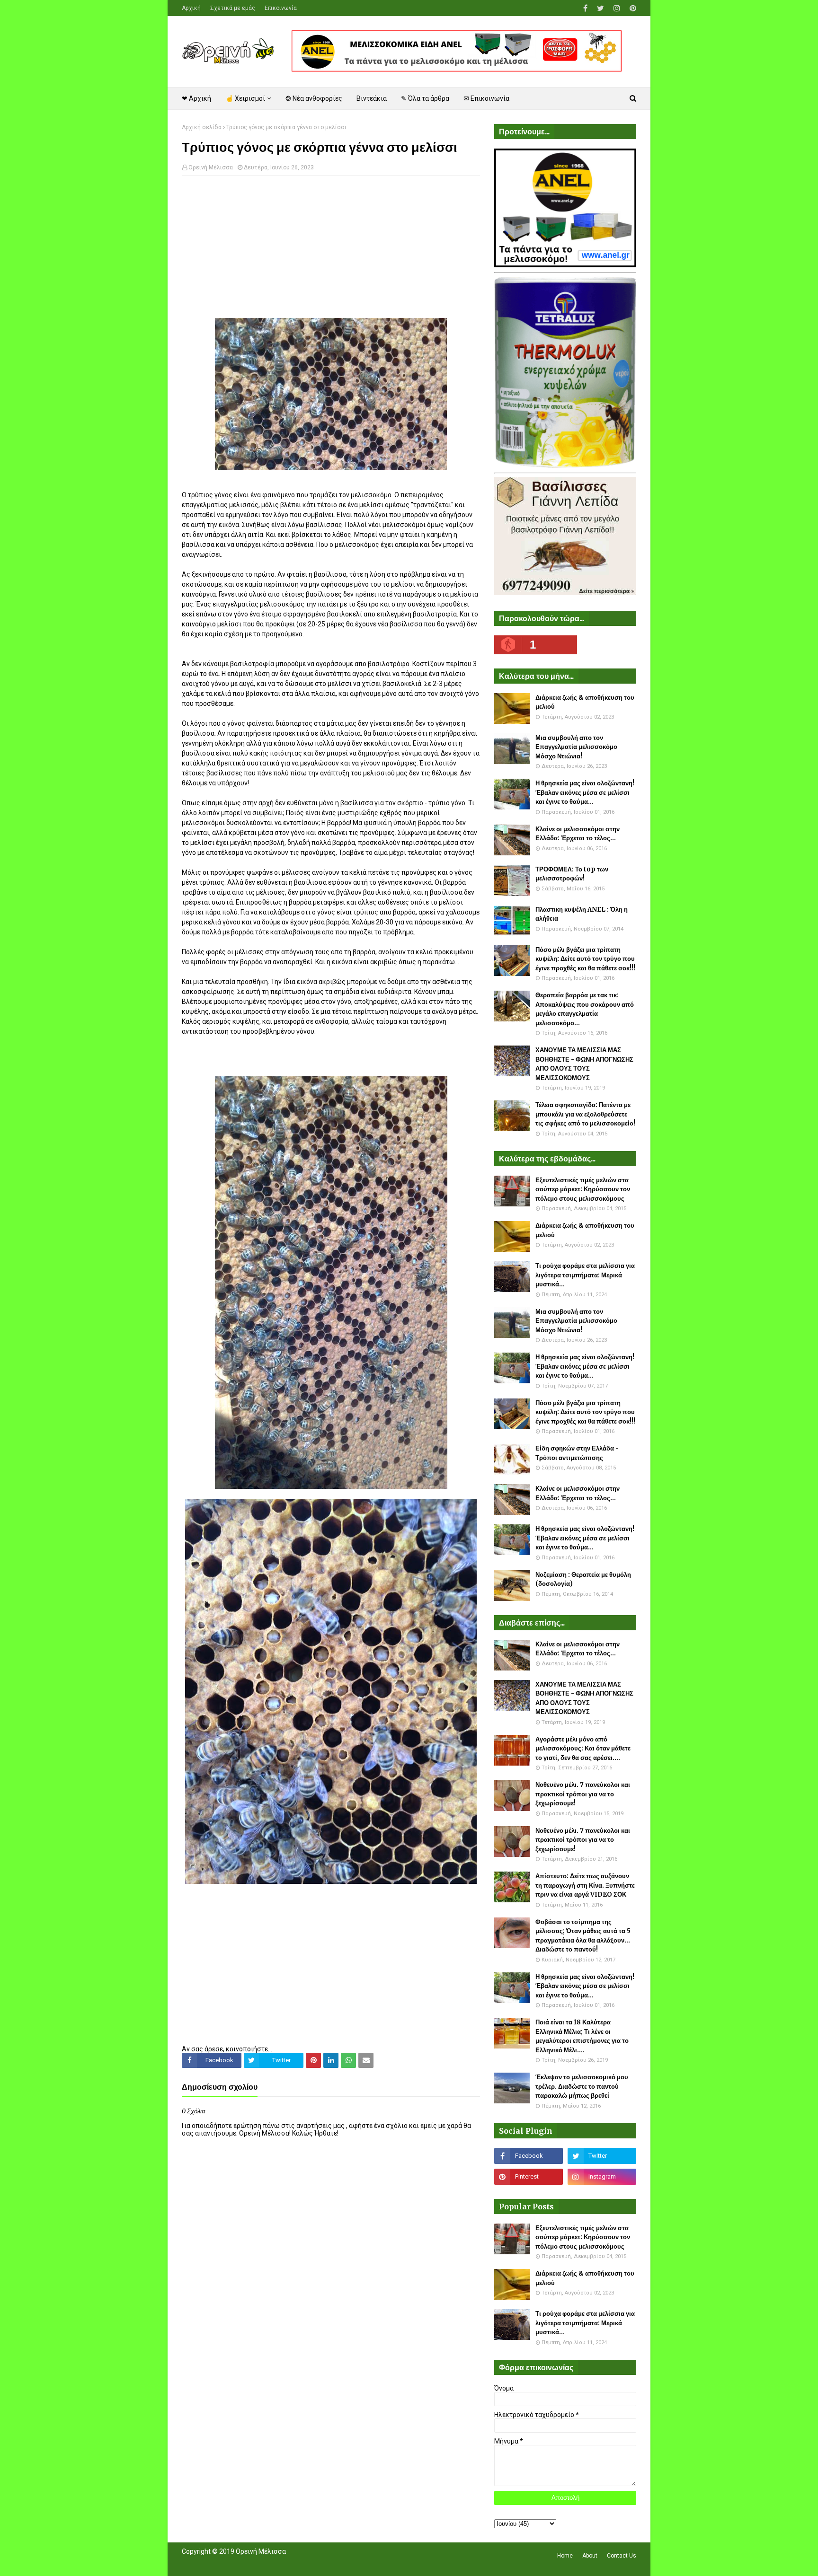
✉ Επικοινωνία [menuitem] (486, 98)
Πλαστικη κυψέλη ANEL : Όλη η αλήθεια (582, 914)
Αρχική (191, 8)
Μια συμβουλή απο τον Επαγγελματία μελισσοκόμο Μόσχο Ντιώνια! (576, 747)
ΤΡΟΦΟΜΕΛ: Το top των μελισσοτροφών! (572, 874)
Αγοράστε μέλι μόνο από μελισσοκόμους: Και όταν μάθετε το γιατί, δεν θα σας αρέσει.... (583, 1749)
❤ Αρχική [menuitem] (196, 98)
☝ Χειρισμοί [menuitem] (245, 98)
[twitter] (600, 8)
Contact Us (622, 2556)
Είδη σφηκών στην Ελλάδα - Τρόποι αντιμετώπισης (577, 1453)
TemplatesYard (251, 2563)
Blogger (315, 2563)
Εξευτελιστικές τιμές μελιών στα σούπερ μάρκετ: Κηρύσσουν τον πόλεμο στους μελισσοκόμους (583, 1189)
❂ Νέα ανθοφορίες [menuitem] (314, 98)
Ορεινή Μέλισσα (211, 167)
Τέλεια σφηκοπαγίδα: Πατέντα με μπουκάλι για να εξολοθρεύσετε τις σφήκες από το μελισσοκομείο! (585, 1114)
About (590, 2556)
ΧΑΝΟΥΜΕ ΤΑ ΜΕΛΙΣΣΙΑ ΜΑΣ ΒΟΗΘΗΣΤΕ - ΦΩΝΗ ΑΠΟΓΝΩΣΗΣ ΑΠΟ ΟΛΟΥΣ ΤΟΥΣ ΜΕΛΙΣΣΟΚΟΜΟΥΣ (584, 1064)
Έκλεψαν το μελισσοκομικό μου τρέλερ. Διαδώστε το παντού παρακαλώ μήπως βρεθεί (582, 2086)
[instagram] (617, 8)
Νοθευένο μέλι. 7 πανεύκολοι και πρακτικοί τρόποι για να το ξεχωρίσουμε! (583, 1794)
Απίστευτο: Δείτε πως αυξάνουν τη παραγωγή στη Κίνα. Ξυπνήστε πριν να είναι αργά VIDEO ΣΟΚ (585, 1885)
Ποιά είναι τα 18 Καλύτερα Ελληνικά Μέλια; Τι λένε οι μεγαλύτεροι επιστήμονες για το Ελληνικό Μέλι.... (582, 2036)
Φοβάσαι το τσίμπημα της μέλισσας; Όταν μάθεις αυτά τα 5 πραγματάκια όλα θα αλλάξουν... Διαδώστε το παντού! (583, 1936)
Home (565, 2556)
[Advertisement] (331, 252)
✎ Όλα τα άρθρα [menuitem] (425, 98)
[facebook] (585, 8)
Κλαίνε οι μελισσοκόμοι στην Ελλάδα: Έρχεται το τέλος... (578, 834)
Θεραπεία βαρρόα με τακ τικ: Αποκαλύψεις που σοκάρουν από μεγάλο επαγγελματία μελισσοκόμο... (585, 1009)
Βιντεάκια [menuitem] (372, 98)
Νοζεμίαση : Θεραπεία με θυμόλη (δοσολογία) (583, 1579)
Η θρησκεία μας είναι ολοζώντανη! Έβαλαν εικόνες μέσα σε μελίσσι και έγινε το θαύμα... (585, 792)
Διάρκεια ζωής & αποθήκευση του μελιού (585, 702)
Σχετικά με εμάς (233, 8)
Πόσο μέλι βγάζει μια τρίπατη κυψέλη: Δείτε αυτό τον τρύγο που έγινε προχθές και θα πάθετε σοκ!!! (585, 959)
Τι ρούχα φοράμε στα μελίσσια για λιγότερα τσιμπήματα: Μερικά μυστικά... (585, 1275)
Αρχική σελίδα (202, 127)
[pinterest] (632, 8)
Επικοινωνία (281, 8)
